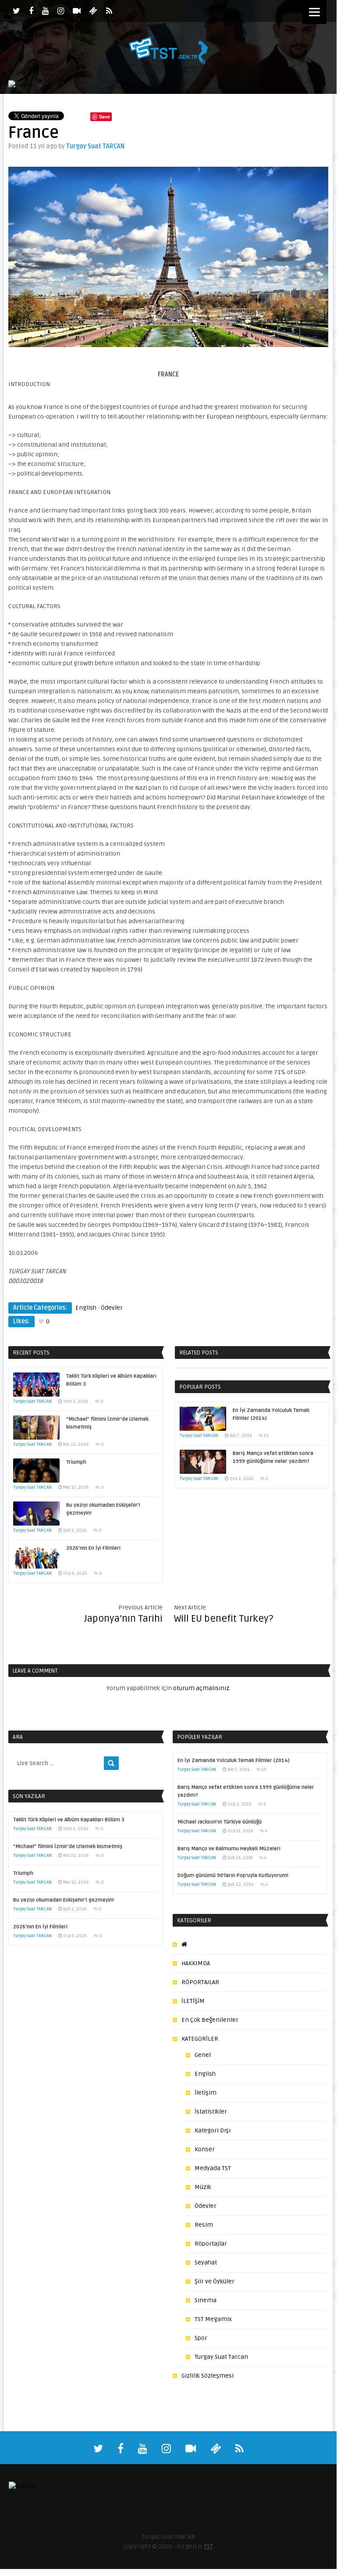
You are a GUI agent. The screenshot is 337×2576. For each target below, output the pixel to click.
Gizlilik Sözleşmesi (208, 2376)
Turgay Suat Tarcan (221, 2357)
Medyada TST (213, 2168)
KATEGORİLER (200, 2039)
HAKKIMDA (196, 1963)
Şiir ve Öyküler (215, 2281)
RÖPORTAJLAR (200, 1982)
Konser (205, 2149)
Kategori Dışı (213, 2130)
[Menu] (314, 12)
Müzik (203, 2187)
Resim (204, 2225)
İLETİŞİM (193, 2001)
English (86, 1308)
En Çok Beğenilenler (210, 2020)
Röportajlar (211, 2244)
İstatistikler (211, 2112)
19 (266, 1436)
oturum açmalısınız (201, 1688)
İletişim (206, 2093)
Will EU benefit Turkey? (224, 1619)
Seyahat (206, 2263)
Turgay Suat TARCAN (95, 146)
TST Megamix (213, 2319)
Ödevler (112, 1308)
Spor (201, 2338)
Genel (203, 2055)
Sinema (206, 2300)
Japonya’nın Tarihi (123, 1619)
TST (208, 2546)
